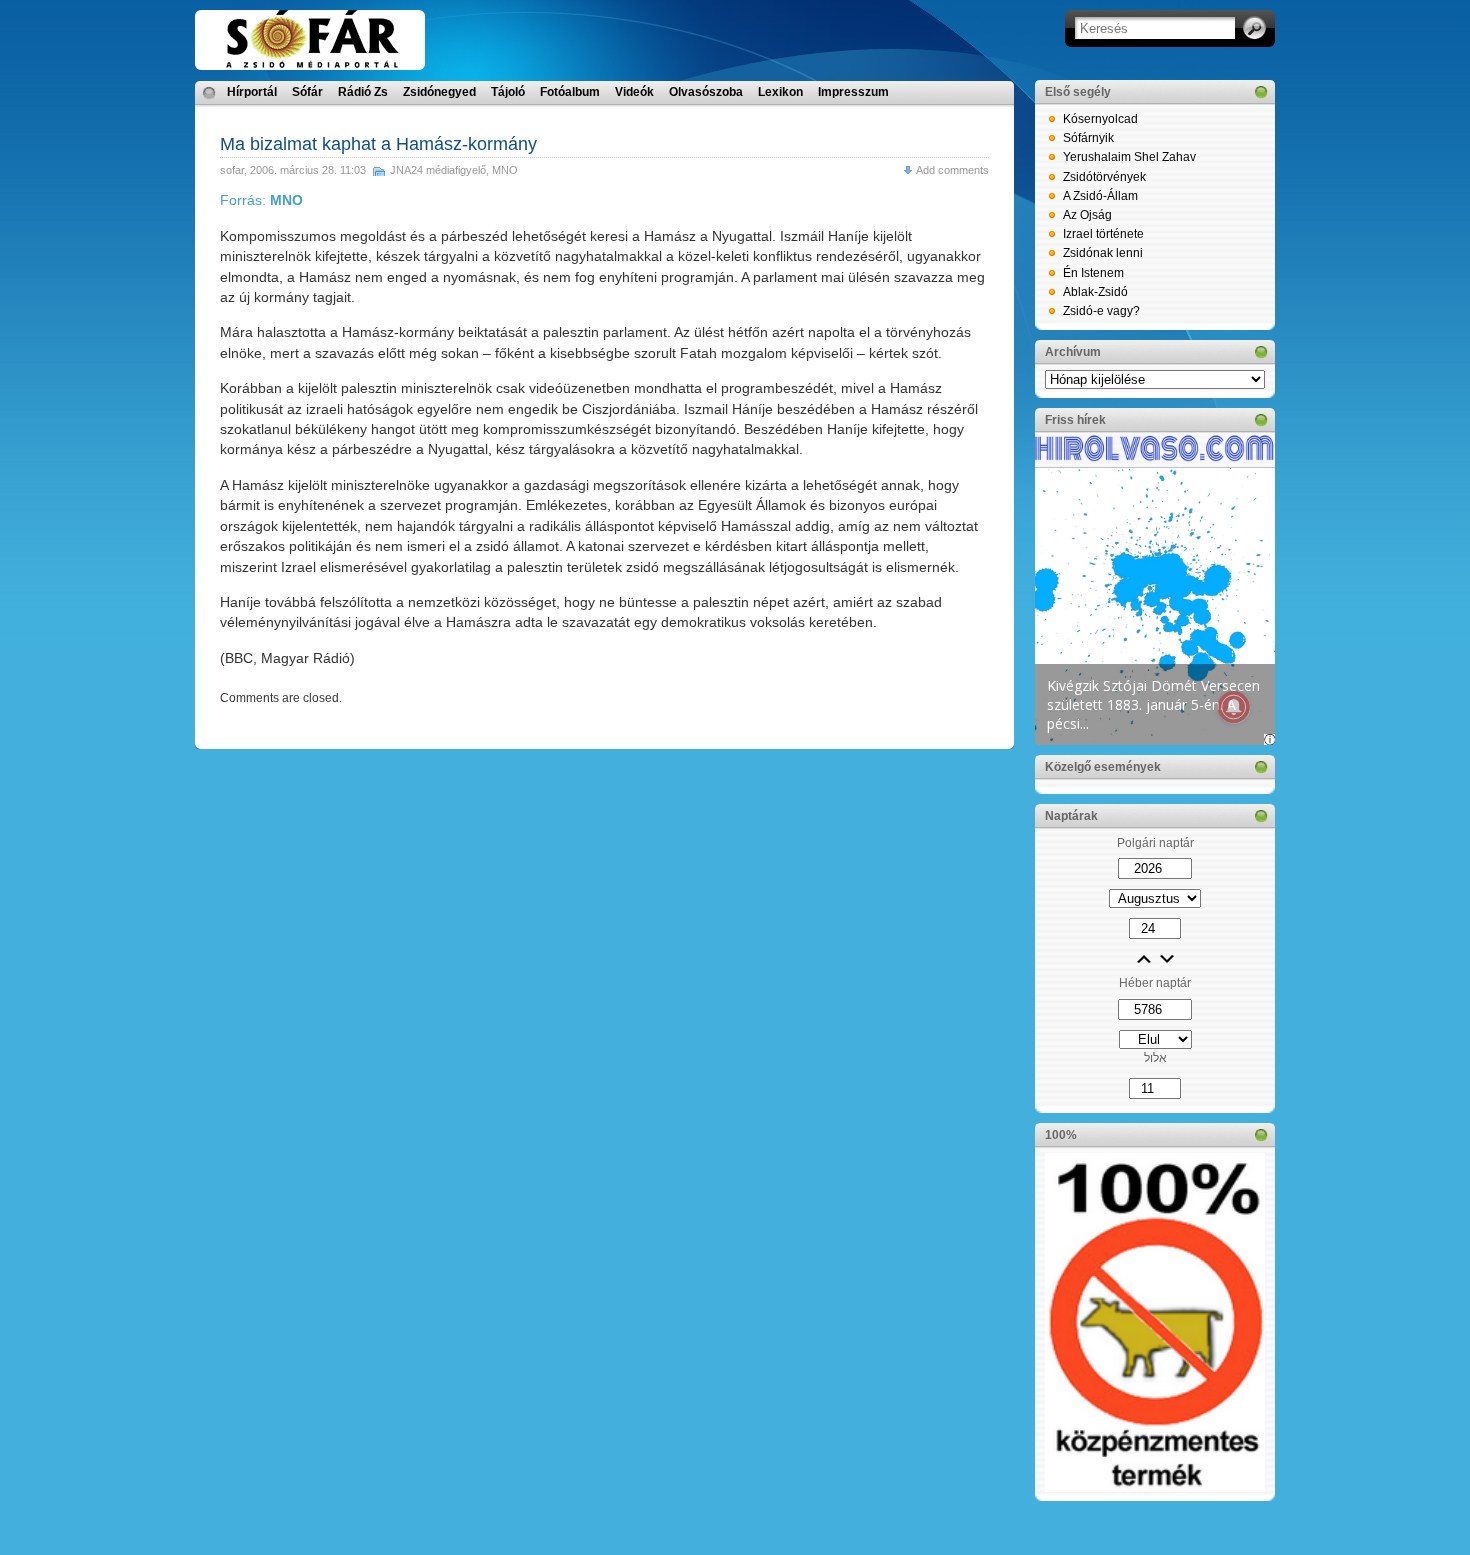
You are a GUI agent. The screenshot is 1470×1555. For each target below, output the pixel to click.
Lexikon (780, 92)
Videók (634, 92)
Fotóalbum (570, 92)
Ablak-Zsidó (1095, 292)
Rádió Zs (363, 92)
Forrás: (261, 200)
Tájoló (508, 92)
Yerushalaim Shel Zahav (1129, 157)
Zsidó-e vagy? (1101, 311)
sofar (232, 170)
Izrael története (1103, 234)
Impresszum (853, 92)
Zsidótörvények (1104, 177)
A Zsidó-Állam (1100, 196)
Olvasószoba (706, 92)
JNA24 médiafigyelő (438, 170)
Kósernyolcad (1100, 119)
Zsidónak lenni (1103, 253)
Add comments (952, 170)
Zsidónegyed (439, 92)
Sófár (307, 92)
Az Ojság (1087, 215)
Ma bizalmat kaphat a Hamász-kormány (378, 144)
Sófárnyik (1088, 138)
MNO (505, 170)
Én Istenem (1093, 273)
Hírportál (252, 92)
